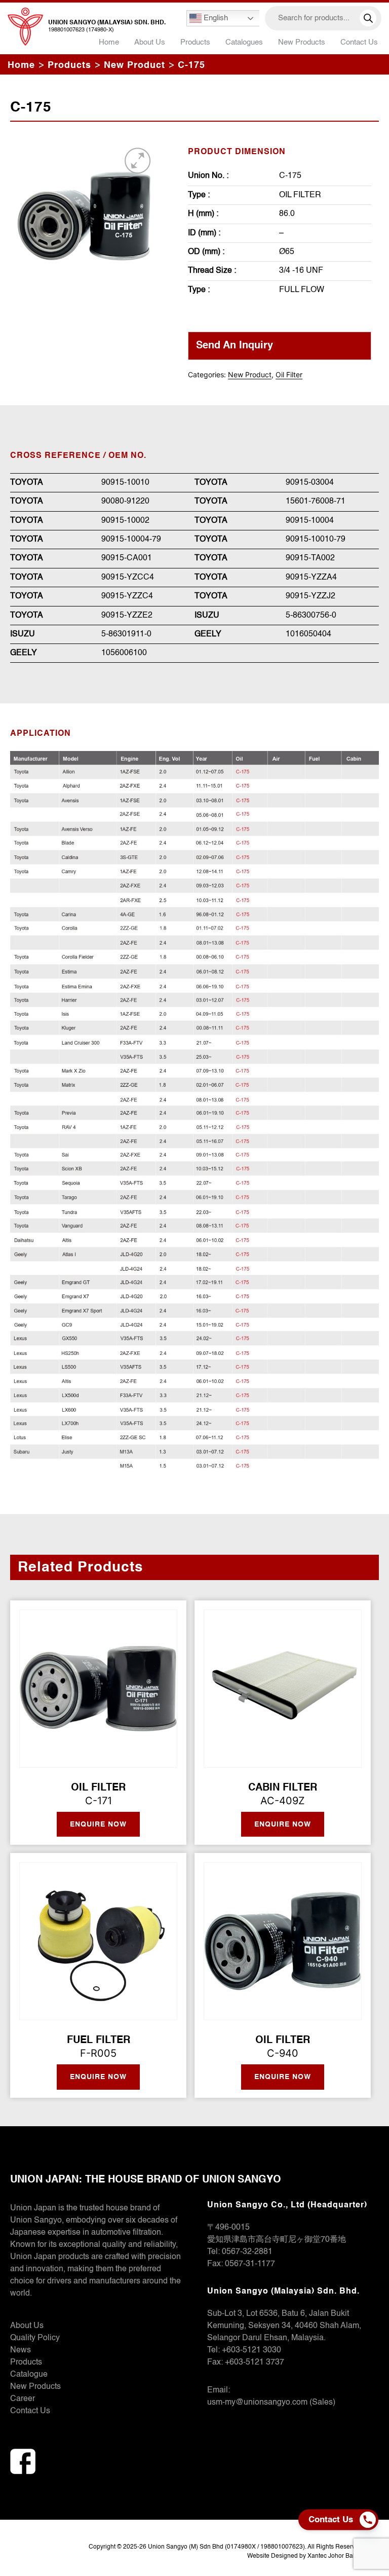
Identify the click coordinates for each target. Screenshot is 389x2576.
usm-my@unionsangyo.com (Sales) (271, 2403)
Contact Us (359, 42)
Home (109, 42)
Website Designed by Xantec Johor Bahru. (305, 2556)
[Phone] (370, 2520)
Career (23, 2399)
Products (26, 2363)
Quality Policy (35, 2338)
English (215, 18)
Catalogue (29, 2375)
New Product (250, 374)
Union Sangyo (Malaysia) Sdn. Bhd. (107, 23)
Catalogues (244, 42)
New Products (302, 42)
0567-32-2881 (247, 2252)
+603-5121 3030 (251, 2350)
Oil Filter (289, 374)
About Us (150, 42)
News (21, 2350)
